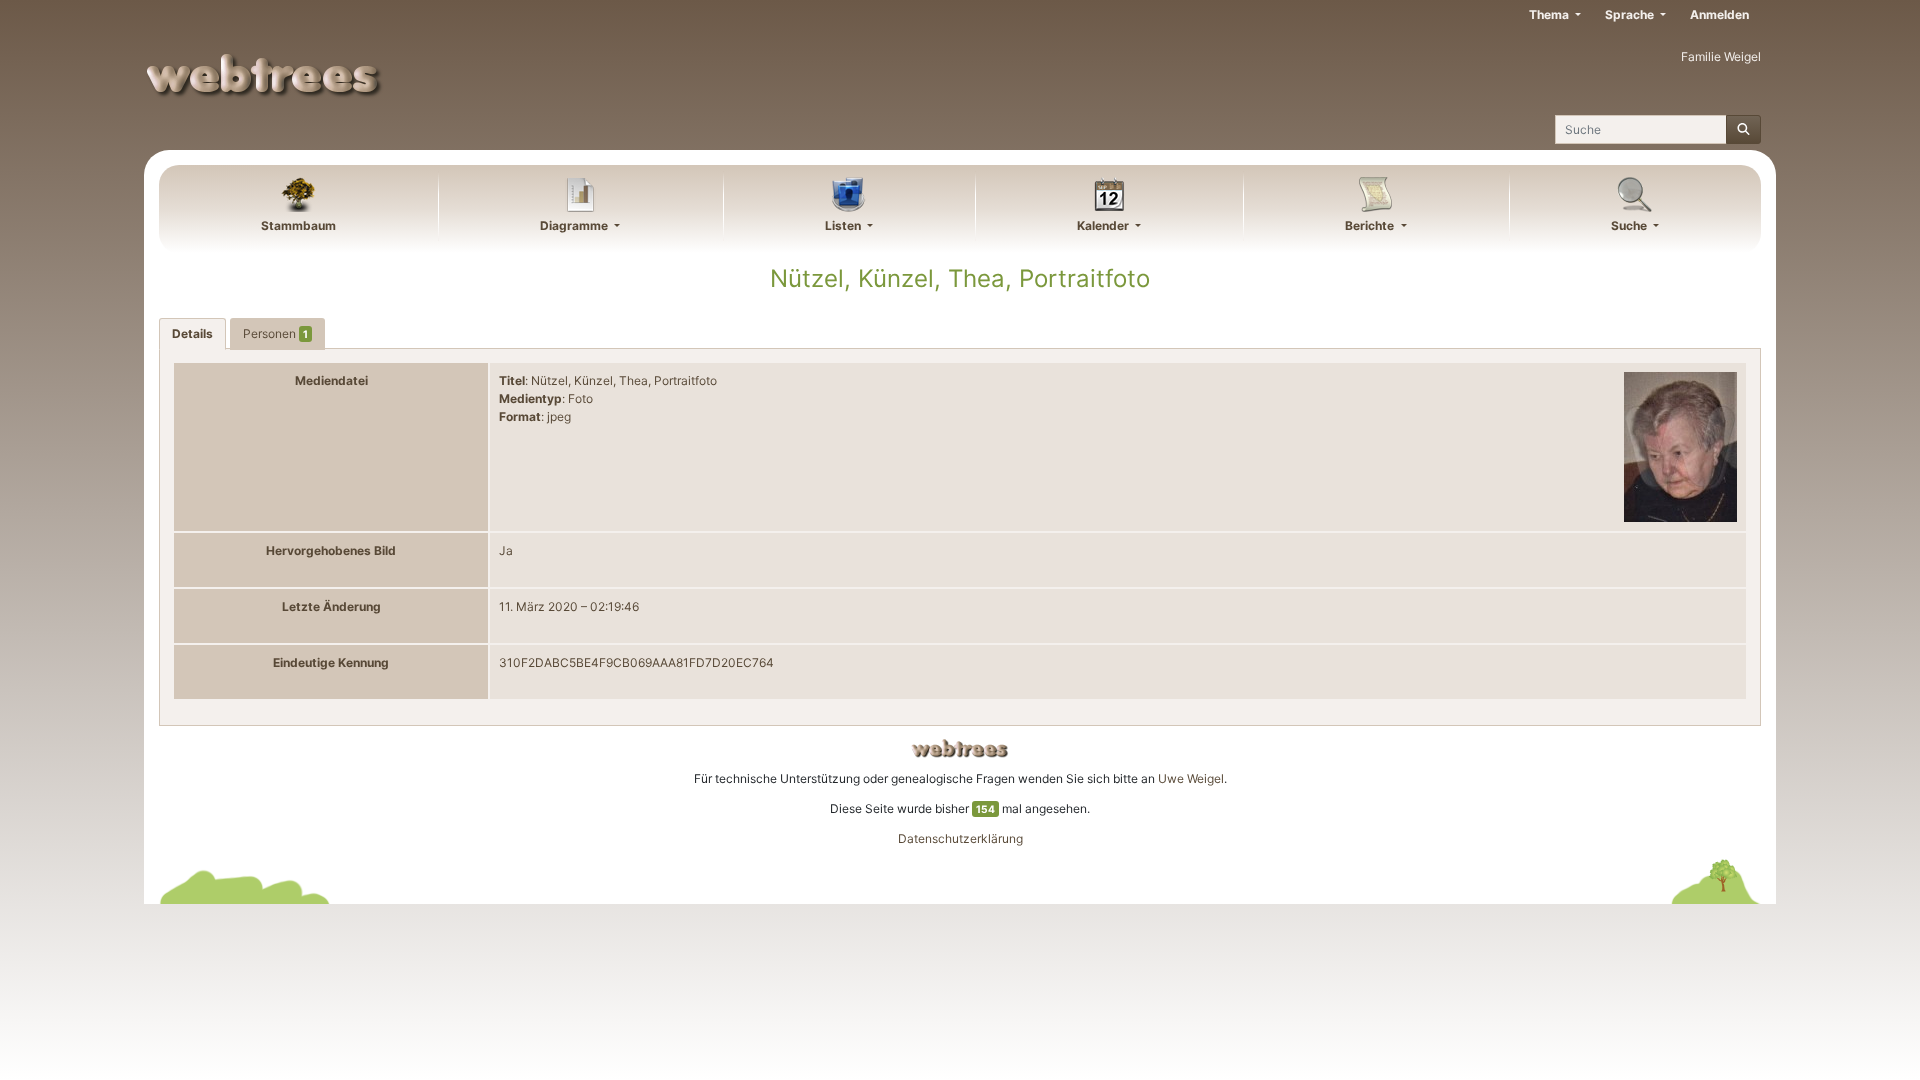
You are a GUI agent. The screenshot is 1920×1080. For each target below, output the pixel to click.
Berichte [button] (1371, 225)
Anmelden (1719, 14)
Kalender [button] (1104, 225)
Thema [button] (1550, 14)
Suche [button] (1630, 225)
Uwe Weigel (1191, 778)
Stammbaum (298, 225)
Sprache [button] (1631, 14)
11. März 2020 (538, 606)
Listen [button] (844, 225)
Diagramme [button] (575, 225)
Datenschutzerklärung (960, 838)
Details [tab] (192, 333)
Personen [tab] (275, 333)
